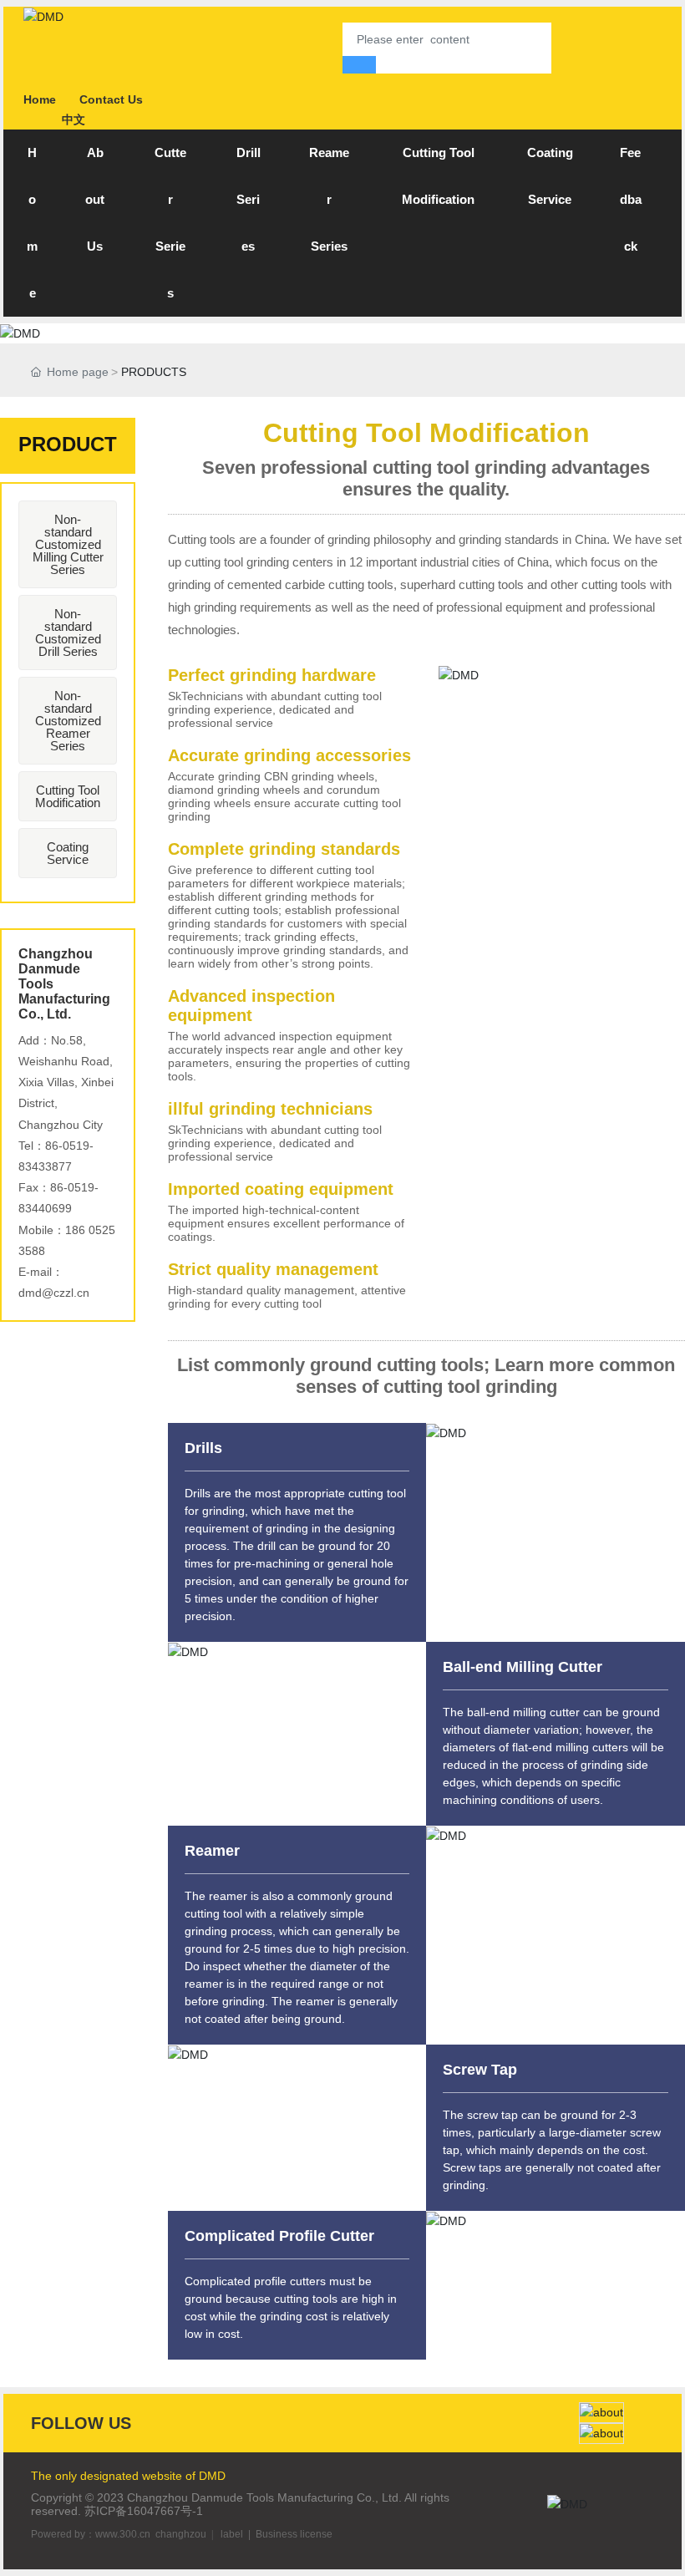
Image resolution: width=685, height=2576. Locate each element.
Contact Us (111, 99)
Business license (294, 2534)
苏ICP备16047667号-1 (144, 2511)
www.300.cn (123, 2534)
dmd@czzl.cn (54, 1293)
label (232, 2534)
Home (40, 99)
